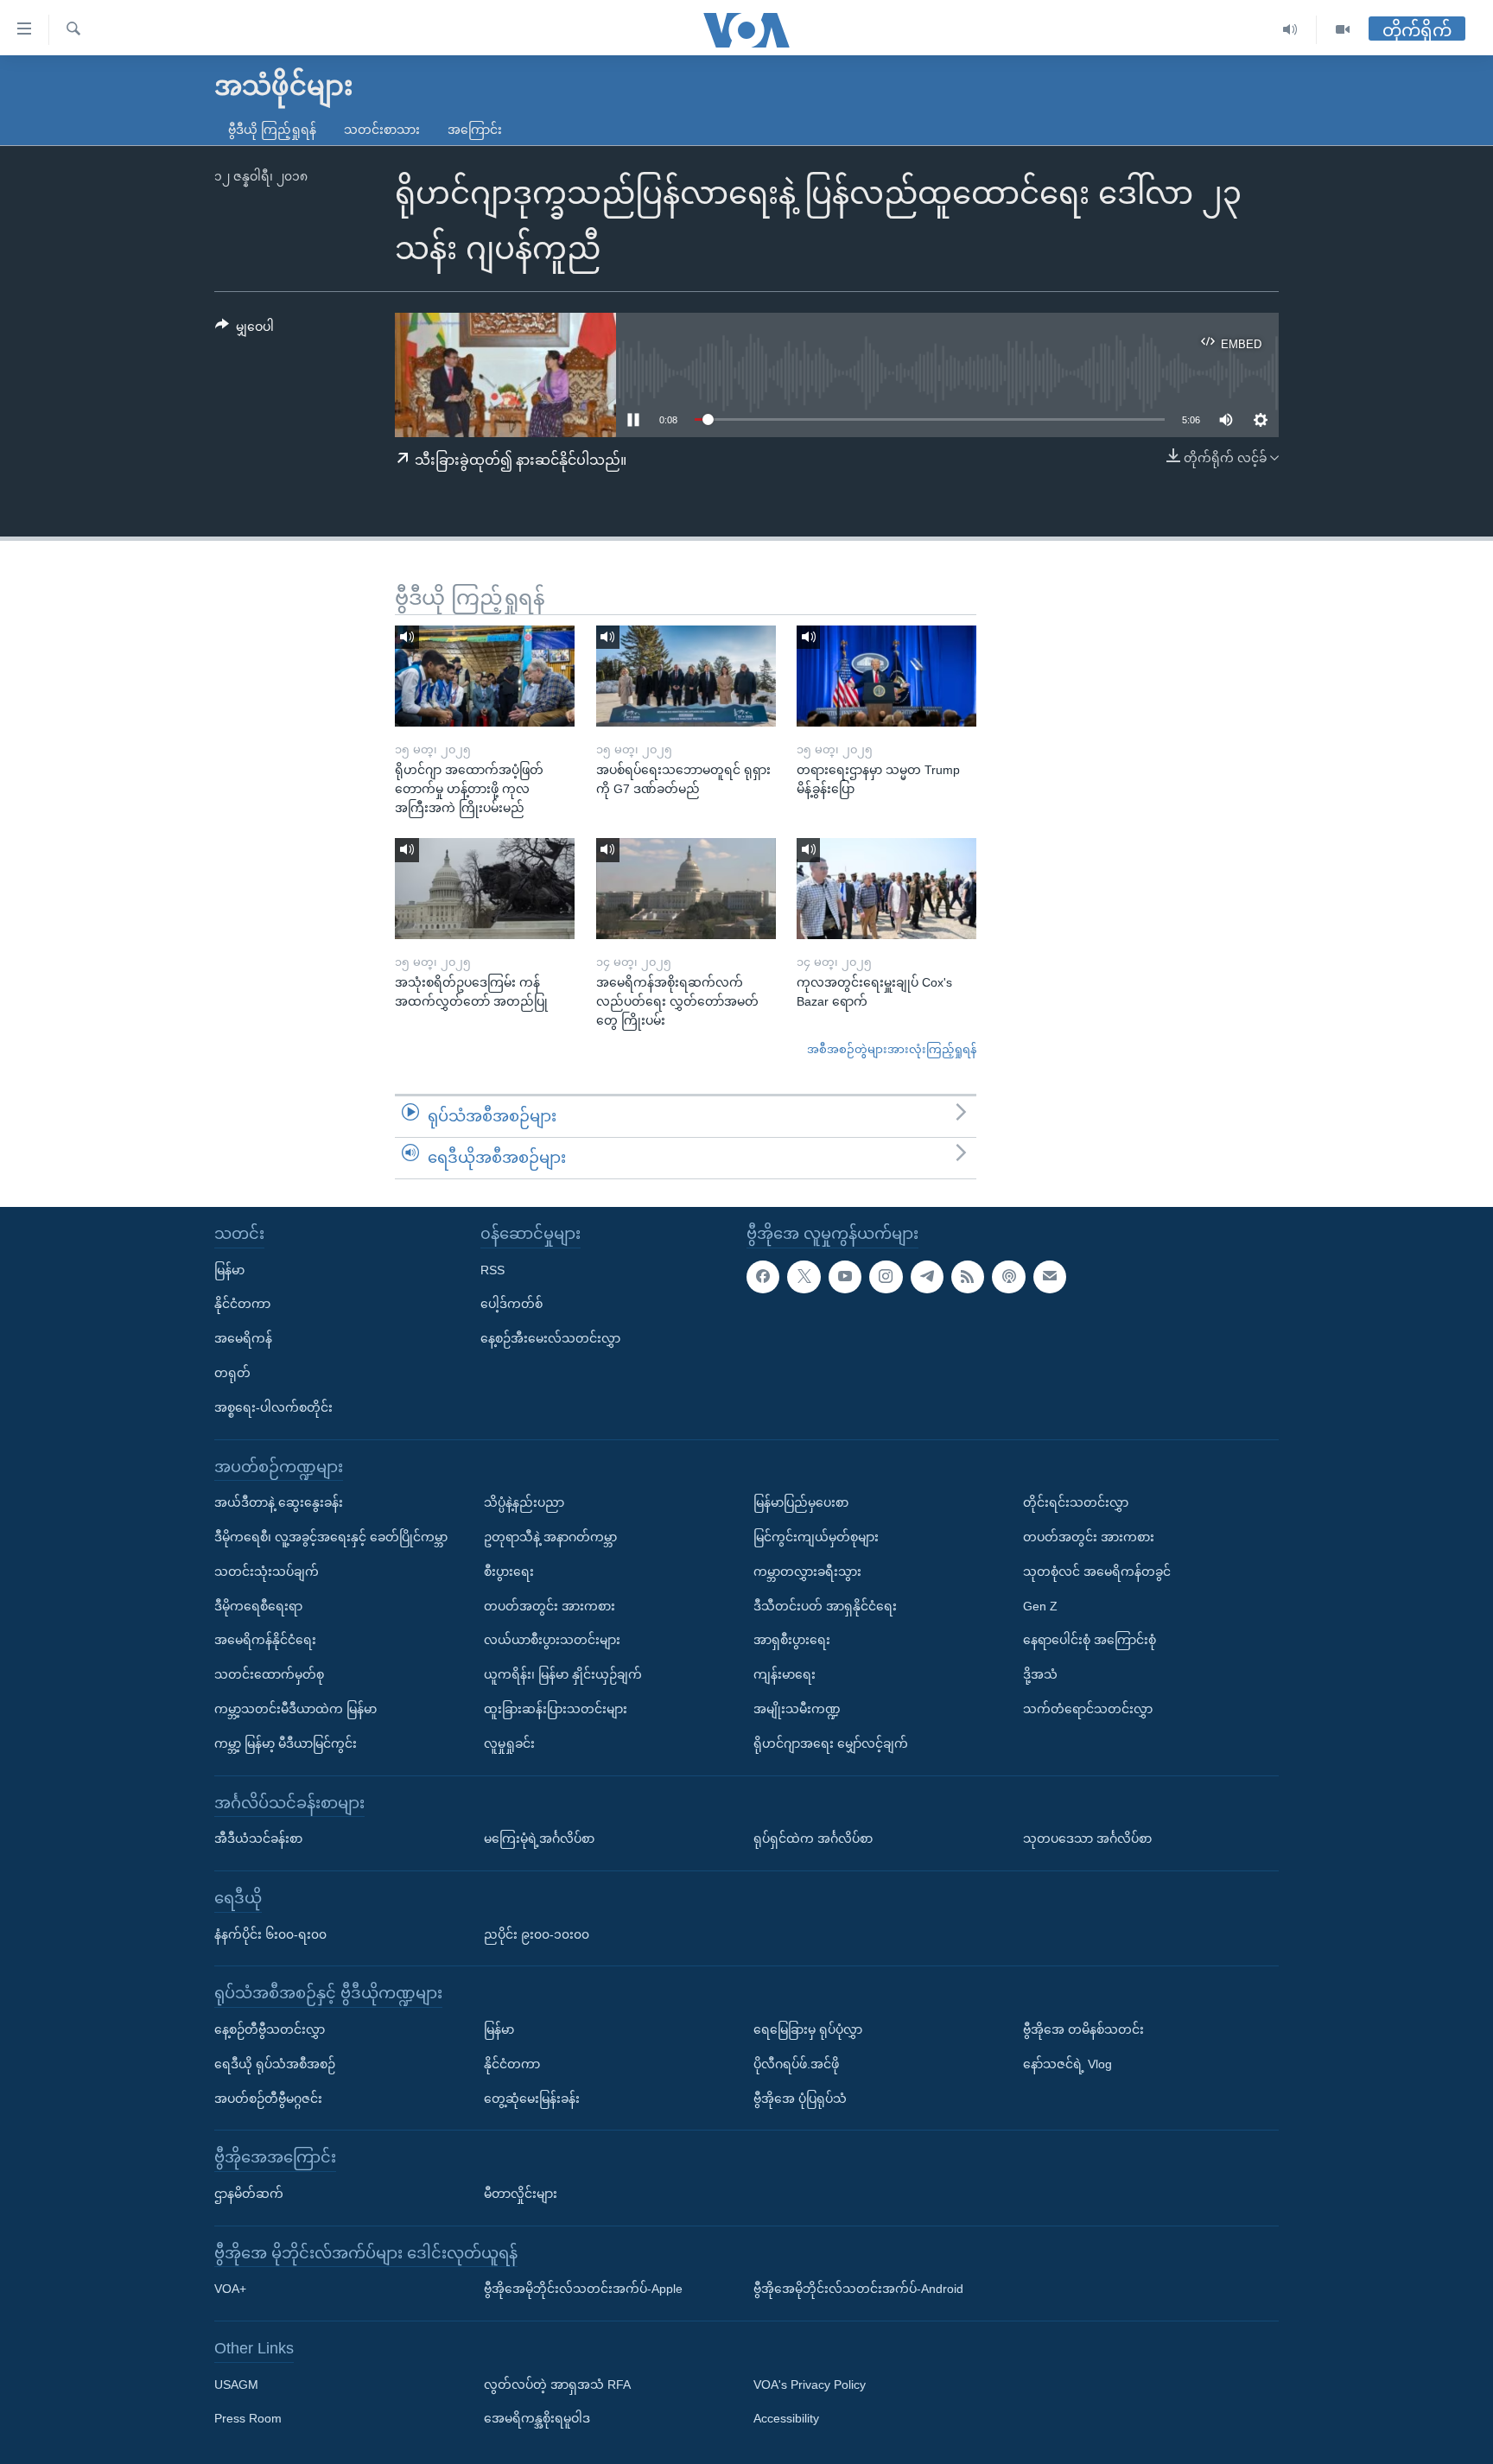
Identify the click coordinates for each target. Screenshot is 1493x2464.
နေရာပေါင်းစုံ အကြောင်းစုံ (1090, 1640)
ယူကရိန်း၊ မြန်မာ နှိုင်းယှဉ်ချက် (563, 1674)
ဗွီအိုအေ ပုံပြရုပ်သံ (800, 2098)
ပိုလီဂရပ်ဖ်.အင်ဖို (796, 2063)
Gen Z (1040, 1605)
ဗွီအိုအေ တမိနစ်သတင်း (1083, 2029)
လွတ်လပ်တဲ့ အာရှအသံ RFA (557, 2384)
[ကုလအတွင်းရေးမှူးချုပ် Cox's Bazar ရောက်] (886, 889)
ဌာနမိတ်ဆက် (249, 2193)
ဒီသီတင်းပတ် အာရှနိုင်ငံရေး (825, 1605)
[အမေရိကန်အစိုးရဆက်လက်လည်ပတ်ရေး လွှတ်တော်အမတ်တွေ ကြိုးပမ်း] (686, 889)
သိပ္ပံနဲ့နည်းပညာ (524, 1502)
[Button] (245, 330)
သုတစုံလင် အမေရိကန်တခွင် (1097, 1571)
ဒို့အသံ (1040, 1674)
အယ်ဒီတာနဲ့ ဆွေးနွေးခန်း (279, 1502)
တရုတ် (232, 1373)
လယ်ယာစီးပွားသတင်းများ (552, 1640)
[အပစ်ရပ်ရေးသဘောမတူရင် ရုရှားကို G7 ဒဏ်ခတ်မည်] (686, 676)
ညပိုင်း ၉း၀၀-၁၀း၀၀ (537, 1934)
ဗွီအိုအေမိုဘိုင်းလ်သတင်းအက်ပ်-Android (858, 2289)
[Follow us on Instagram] (886, 1276)
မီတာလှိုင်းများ (521, 2193)
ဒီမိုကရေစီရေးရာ (258, 1605)
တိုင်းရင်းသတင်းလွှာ (1076, 1502)
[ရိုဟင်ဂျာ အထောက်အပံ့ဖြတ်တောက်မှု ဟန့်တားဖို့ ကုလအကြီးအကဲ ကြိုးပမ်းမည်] (485, 676)
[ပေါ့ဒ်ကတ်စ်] (1008, 1276)
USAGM (236, 2384)
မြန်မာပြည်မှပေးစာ (801, 1502)
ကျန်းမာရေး (785, 1674)
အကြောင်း (475, 130)
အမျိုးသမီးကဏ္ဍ (797, 1709)
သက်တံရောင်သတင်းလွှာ (1088, 1709)
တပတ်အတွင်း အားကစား (550, 1605)
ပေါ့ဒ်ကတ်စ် (511, 1304)
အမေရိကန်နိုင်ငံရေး (265, 1640)
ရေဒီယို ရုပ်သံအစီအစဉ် (275, 2063)
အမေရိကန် (243, 1338)
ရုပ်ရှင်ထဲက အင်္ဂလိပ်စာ (813, 1838)
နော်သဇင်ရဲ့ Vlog (1067, 2063)
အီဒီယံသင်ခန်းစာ (258, 1838)
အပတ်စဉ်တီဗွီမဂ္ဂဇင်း (268, 2098)
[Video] (1343, 30)
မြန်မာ (229, 1269)
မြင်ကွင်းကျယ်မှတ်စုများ (816, 1537)
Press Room (248, 2418)
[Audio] (1290, 30)
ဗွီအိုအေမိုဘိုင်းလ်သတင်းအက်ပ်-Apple (583, 2289)
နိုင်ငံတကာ (242, 1304)
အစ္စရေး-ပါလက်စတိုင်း (273, 1407)
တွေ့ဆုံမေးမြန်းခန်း (532, 2098)
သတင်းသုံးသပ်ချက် (267, 1571)
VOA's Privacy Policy (810, 2384)
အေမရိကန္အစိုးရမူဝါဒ (537, 2418)
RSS (492, 1269)
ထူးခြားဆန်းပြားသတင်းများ (556, 1709)
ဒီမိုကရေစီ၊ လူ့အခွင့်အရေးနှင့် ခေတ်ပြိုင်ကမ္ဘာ (331, 1537)
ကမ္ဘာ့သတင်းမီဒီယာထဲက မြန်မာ (295, 1709)
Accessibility (786, 2418)
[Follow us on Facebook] (763, 1276)
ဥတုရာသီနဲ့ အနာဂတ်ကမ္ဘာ (550, 1537)
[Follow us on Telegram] (927, 1276)
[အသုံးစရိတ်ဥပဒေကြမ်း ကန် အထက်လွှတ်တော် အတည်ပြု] (485, 889)
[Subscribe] (1050, 1276)
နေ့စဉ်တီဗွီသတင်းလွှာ (270, 2029)
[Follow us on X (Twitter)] (804, 1276)
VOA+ (230, 2289)
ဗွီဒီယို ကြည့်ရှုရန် (272, 130)
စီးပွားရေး (509, 1571)
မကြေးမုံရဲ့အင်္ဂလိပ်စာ (539, 1838)
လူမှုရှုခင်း (509, 1743)
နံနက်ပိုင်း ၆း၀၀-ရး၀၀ (270, 1934)
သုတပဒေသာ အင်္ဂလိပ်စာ (1087, 1838)
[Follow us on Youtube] (845, 1276)
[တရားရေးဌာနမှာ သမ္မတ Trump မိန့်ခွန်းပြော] (886, 676)
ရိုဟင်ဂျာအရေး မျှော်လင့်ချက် (831, 1743)
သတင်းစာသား (382, 130)
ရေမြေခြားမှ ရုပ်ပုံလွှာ (808, 2029)
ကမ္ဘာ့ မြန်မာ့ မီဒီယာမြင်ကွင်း (286, 1743)
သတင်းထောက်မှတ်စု (269, 1674)
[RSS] (968, 1276)
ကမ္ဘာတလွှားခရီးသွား (807, 1571)
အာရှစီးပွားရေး (792, 1640)
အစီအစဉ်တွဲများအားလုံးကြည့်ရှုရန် (892, 1049)
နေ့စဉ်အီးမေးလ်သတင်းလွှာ (550, 1338)
